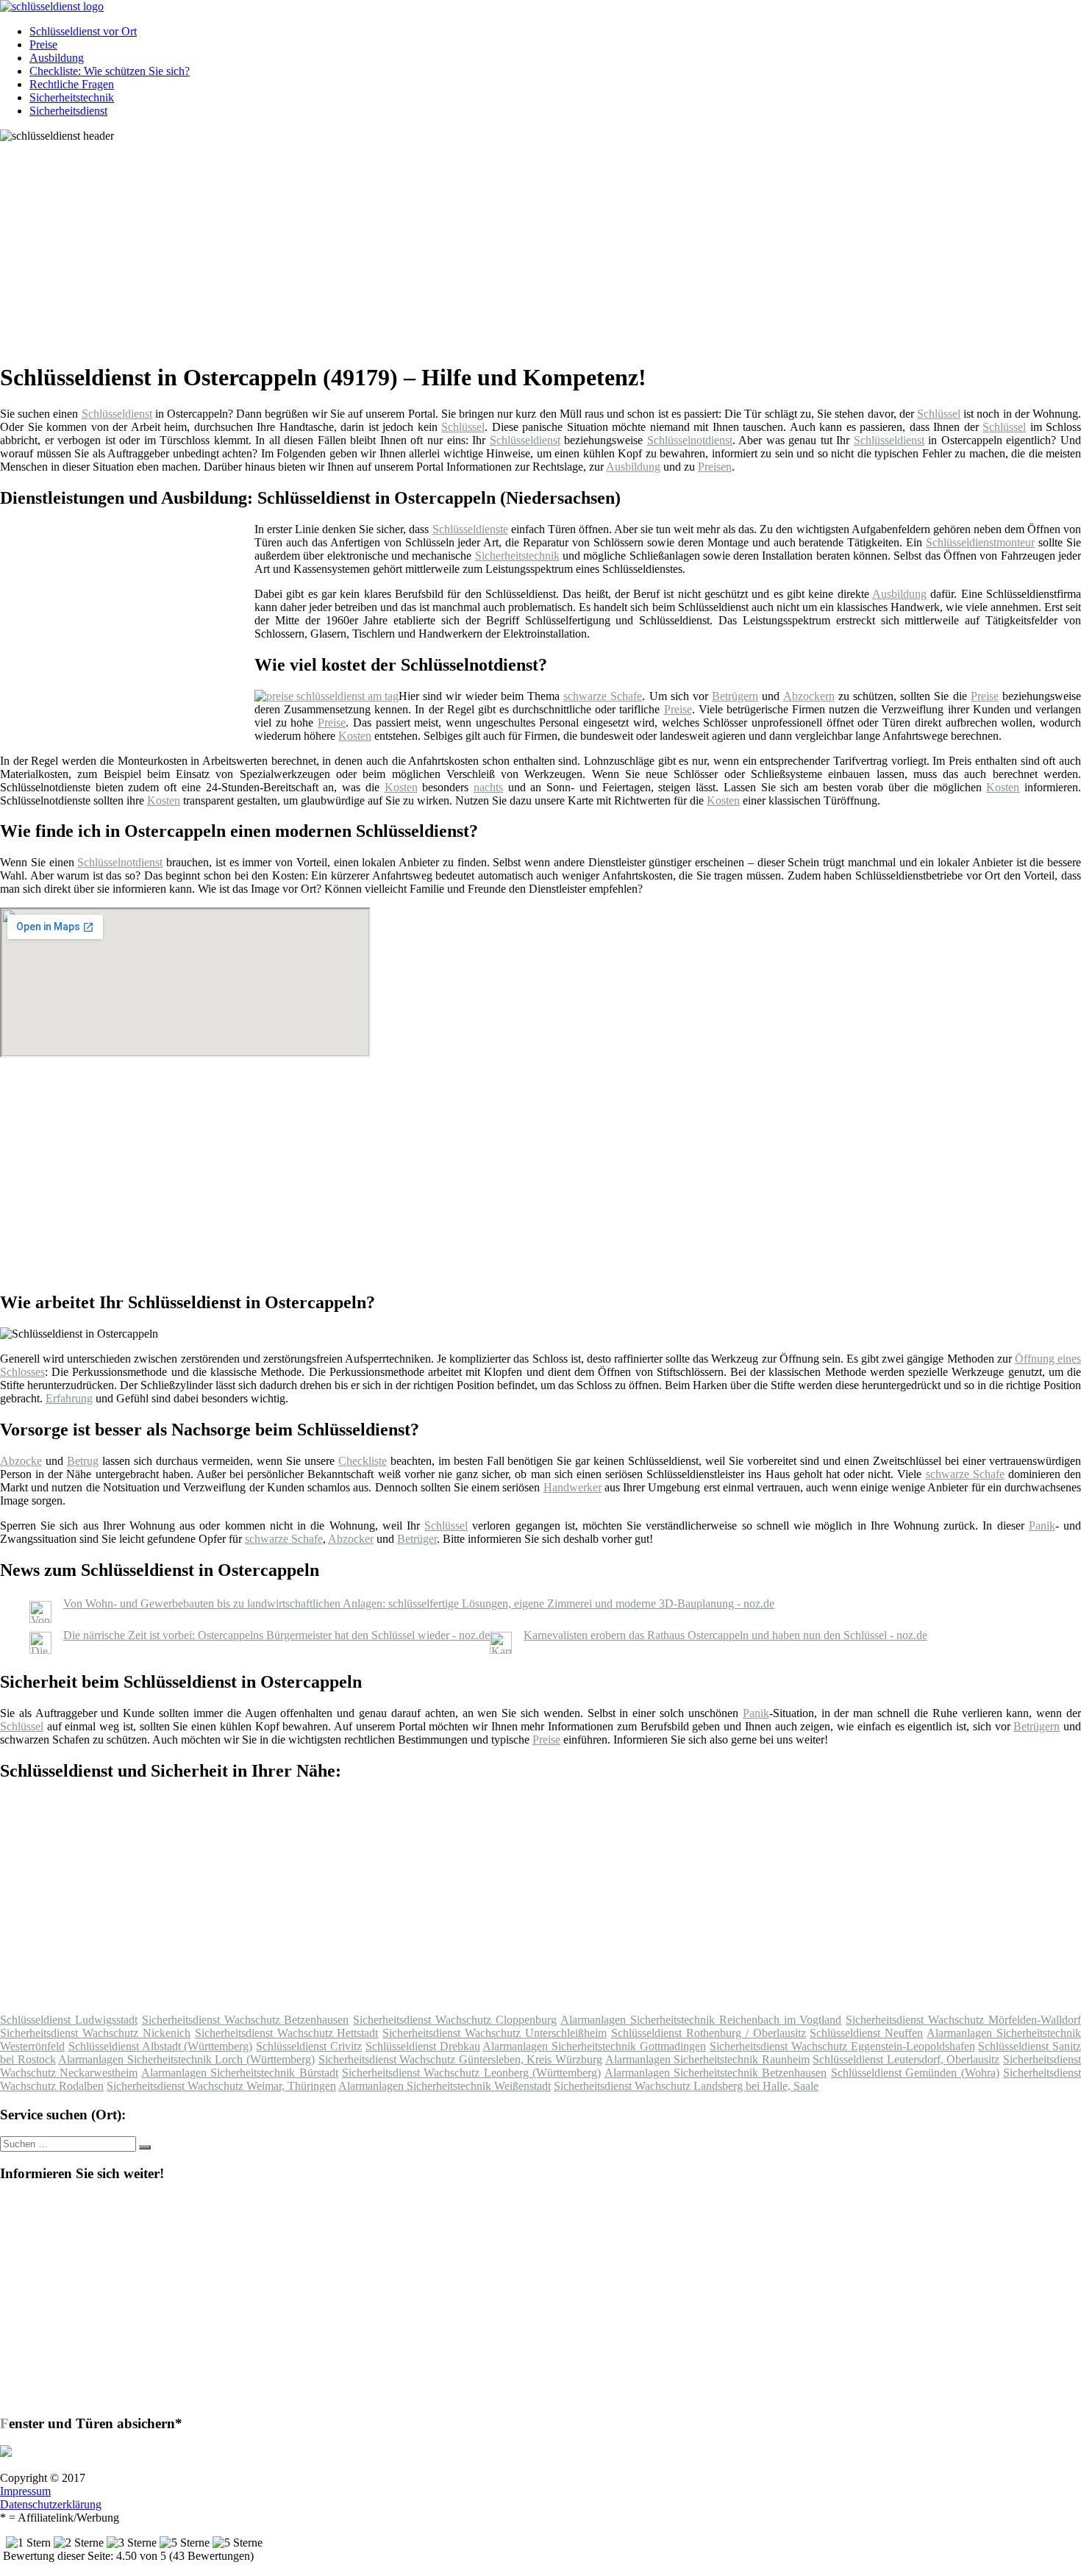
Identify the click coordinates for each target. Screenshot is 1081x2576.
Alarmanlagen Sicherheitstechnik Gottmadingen (594, 2046)
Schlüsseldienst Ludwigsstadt (69, 2020)
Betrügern (735, 696)
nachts (488, 787)
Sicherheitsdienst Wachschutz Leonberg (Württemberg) (471, 2073)
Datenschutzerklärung (51, 2504)
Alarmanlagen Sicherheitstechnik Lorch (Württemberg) (186, 2059)
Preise (43, 44)
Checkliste (363, 1461)
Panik (1042, 1526)
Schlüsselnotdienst (690, 440)
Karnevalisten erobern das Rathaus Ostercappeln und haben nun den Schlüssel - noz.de (725, 1635)
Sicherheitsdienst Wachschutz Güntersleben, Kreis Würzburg (460, 2059)
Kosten (355, 736)
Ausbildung (57, 58)
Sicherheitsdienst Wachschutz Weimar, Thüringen (221, 2086)
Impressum (25, 2491)
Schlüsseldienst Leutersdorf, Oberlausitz (906, 2059)
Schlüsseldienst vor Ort (83, 31)
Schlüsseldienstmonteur (980, 542)
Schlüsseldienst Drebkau (423, 2046)
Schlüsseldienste (470, 529)
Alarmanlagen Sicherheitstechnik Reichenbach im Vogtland (701, 2020)
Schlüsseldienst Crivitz (309, 2046)
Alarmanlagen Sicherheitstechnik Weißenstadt (445, 2086)
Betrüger (417, 1539)
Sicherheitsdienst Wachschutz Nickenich (95, 2033)
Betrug (83, 1461)
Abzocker (351, 1539)
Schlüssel (939, 414)
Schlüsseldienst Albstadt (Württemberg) (161, 2046)
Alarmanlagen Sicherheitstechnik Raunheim (707, 2059)
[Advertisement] (452, 246)
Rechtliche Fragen (72, 84)
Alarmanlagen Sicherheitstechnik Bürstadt (240, 2073)
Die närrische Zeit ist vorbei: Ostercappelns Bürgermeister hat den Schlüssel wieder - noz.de (277, 1635)
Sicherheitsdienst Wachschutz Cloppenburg (455, 2020)
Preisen (715, 467)
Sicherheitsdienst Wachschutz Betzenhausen (246, 2020)
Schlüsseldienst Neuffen (866, 2033)
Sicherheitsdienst (68, 111)
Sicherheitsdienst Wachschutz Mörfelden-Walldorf (963, 2020)
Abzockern (809, 696)
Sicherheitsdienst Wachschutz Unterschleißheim (495, 2033)
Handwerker (572, 1487)
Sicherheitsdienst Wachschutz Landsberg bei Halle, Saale (686, 2086)
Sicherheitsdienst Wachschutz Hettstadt (287, 2033)
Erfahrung (69, 1398)
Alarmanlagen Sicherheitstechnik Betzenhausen (716, 2073)
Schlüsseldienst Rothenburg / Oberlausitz (709, 2033)
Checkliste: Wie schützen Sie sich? (110, 71)
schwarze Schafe (603, 696)
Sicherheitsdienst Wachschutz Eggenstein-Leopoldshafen (842, 2046)
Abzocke (21, 1461)
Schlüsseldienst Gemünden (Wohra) (915, 2073)
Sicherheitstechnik (72, 97)
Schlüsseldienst (117, 414)
